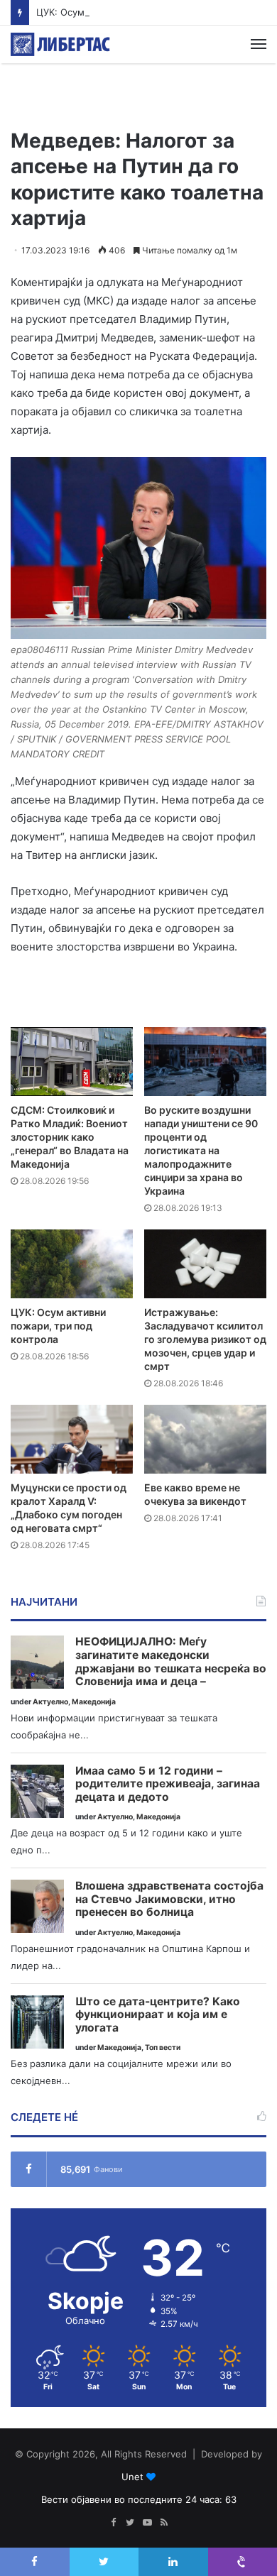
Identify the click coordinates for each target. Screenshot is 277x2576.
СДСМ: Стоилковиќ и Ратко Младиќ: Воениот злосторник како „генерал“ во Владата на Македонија (70, 1137)
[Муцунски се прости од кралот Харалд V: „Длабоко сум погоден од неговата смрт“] (72, 1439)
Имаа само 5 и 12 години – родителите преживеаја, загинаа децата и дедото (168, 1784)
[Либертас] (60, 44)
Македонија (94, 1702)
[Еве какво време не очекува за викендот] (205, 1439)
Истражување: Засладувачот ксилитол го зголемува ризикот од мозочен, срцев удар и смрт (205, 1339)
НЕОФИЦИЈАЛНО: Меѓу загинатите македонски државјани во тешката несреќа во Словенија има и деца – (171, 1662)
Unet (132, 2477)
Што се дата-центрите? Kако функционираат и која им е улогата (158, 2015)
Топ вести (163, 2048)
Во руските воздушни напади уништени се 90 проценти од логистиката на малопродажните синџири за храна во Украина (201, 1150)
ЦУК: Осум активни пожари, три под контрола (143, 12)
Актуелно (50, 1702)
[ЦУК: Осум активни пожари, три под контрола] (72, 1264)
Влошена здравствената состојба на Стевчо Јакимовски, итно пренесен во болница (169, 1899)
